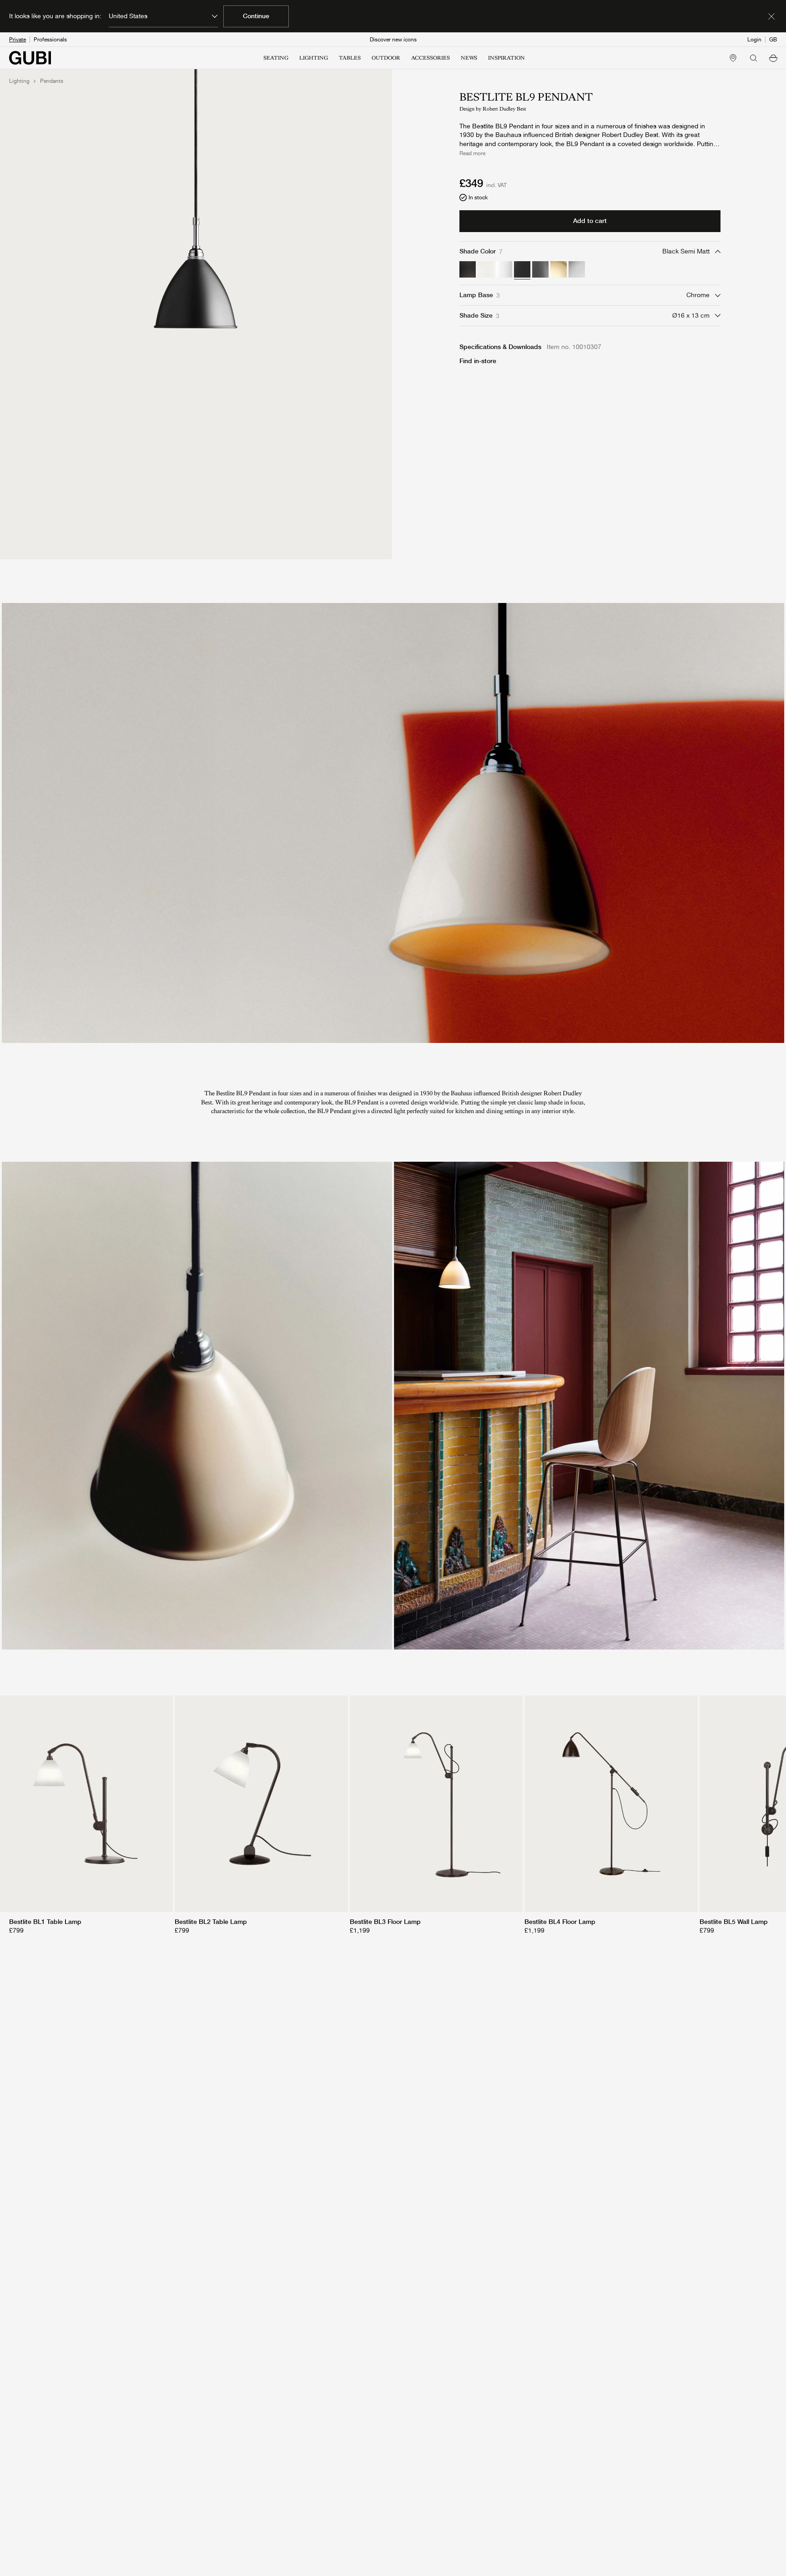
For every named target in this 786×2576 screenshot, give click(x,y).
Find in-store (478, 361)
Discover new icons (393, 40)
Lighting (19, 81)
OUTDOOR (386, 58)
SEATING (276, 58)
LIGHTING (314, 58)
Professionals (50, 40)
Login (754, 40)
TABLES (350, 58)
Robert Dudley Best (504, 109)
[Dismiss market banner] (771, 16)
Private (18, 40)
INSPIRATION (506, 58)
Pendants (52, 81)
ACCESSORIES (431, 58)
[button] (773, 58)
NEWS (469, 58)
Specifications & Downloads (500, 347)
